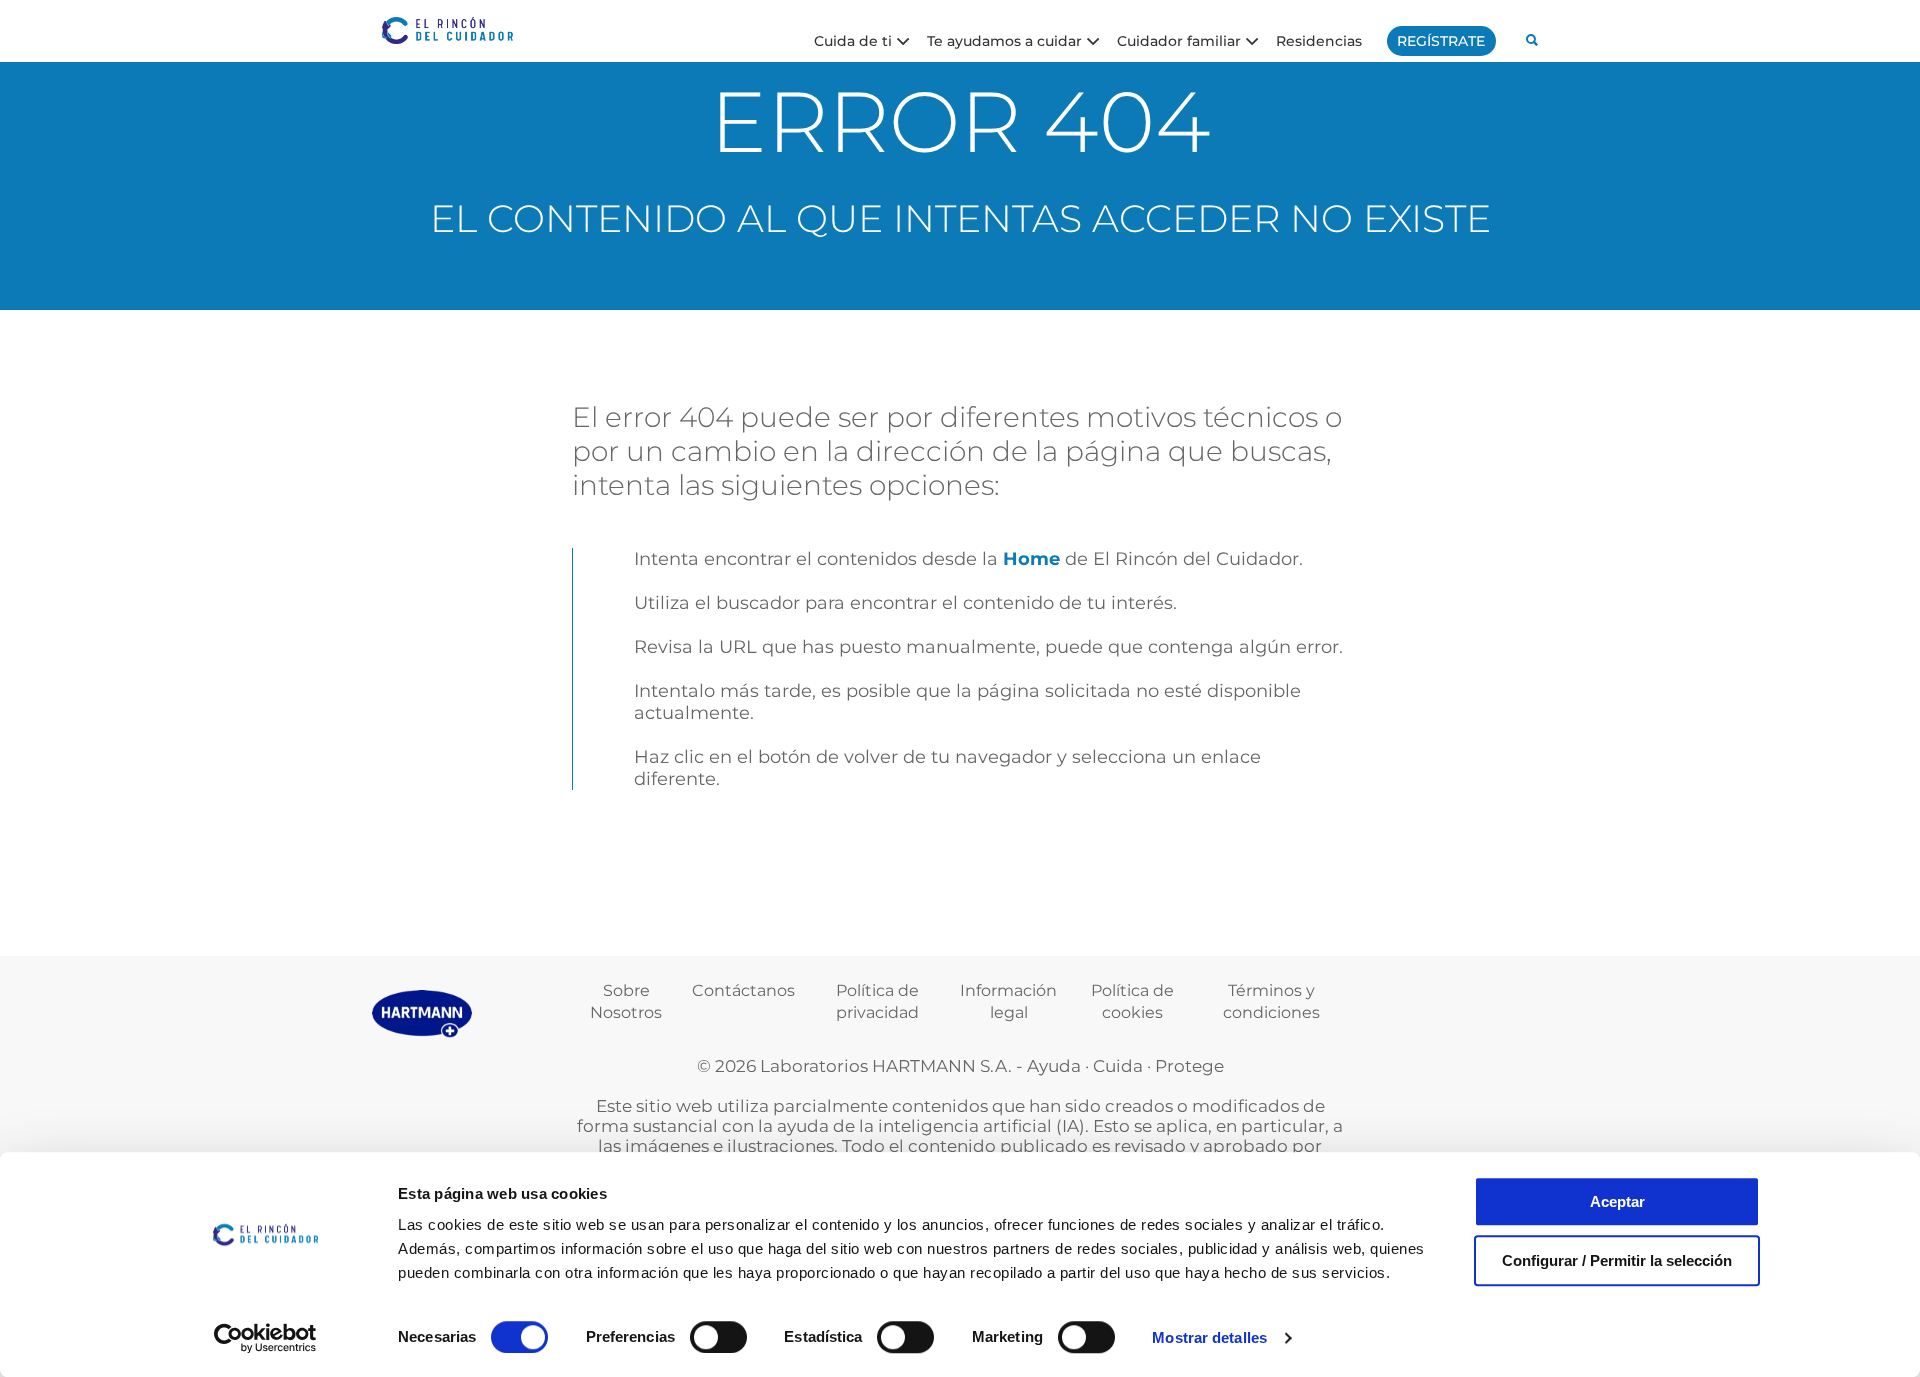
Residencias (1319, 40)
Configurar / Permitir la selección (1617, 1260)
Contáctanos (743, 990)
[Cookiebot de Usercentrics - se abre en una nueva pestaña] (265, 1338)
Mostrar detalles (1209, 1337)
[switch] (718, 1337)
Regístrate (1441, 41)
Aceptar (1617, 1201)
